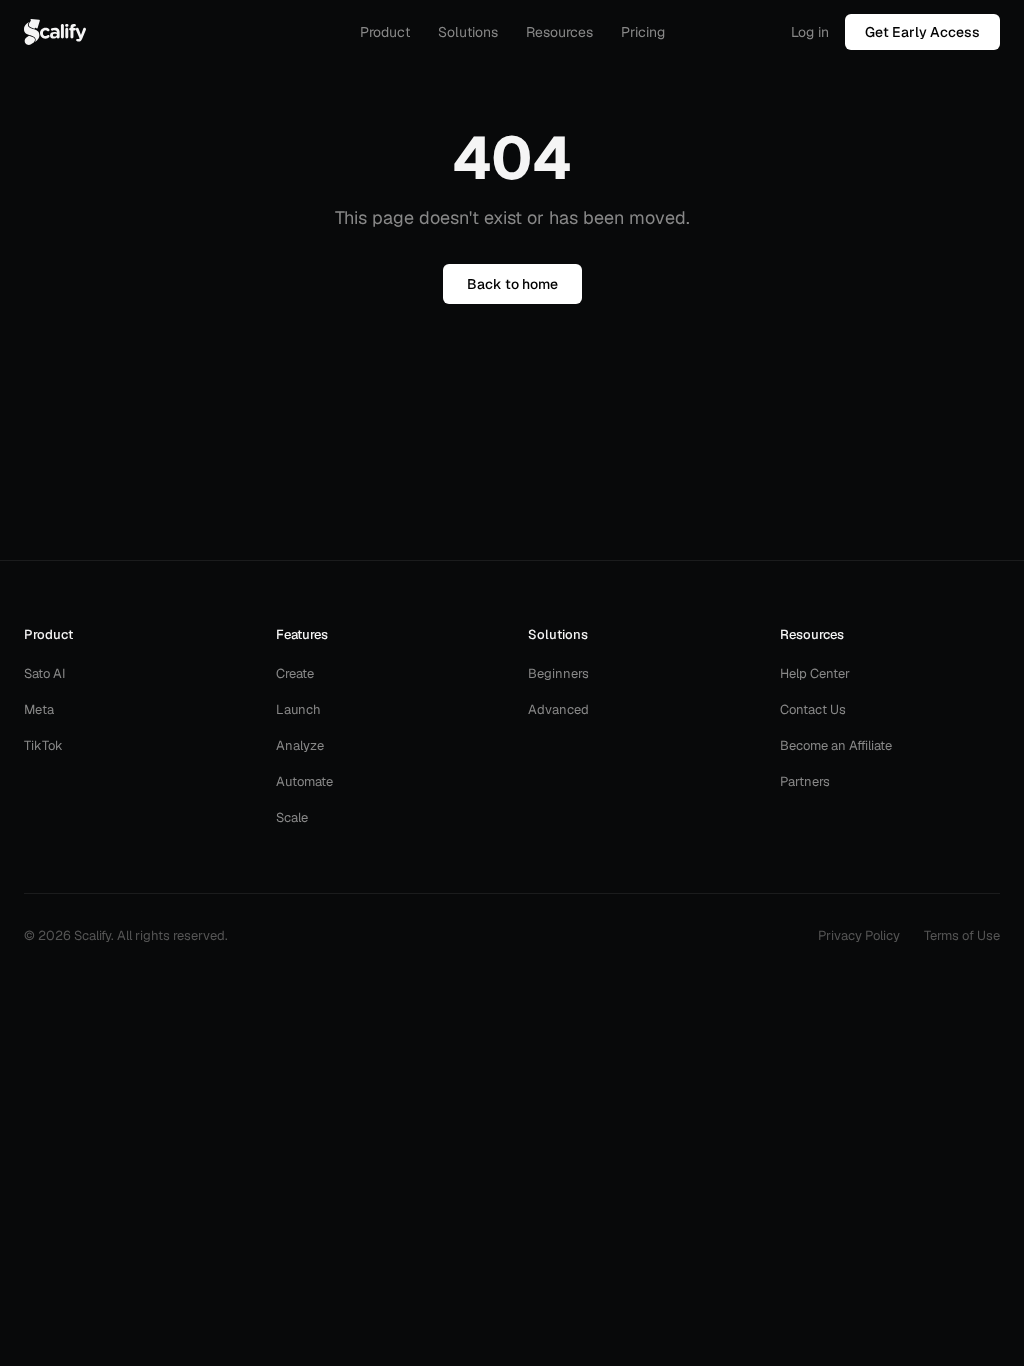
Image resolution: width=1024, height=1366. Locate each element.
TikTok (43, 745)
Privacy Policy (859, 935)
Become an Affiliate (836, 745)
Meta (39, 709)
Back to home (512, 284)
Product (385, 32)
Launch (298, 709)
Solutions (468, 32)
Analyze (300, 745)
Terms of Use (962, 935)
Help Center (815, 673)
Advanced (558, 709)
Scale (292, 817)
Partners (805, 781)
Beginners (558, 673)
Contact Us (813, 709)
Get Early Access (922, 32)
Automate (304, 781)
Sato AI (45, 673)
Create (295, 673)
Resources (559, 32)
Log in (810, 32)
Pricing (643, 32)
